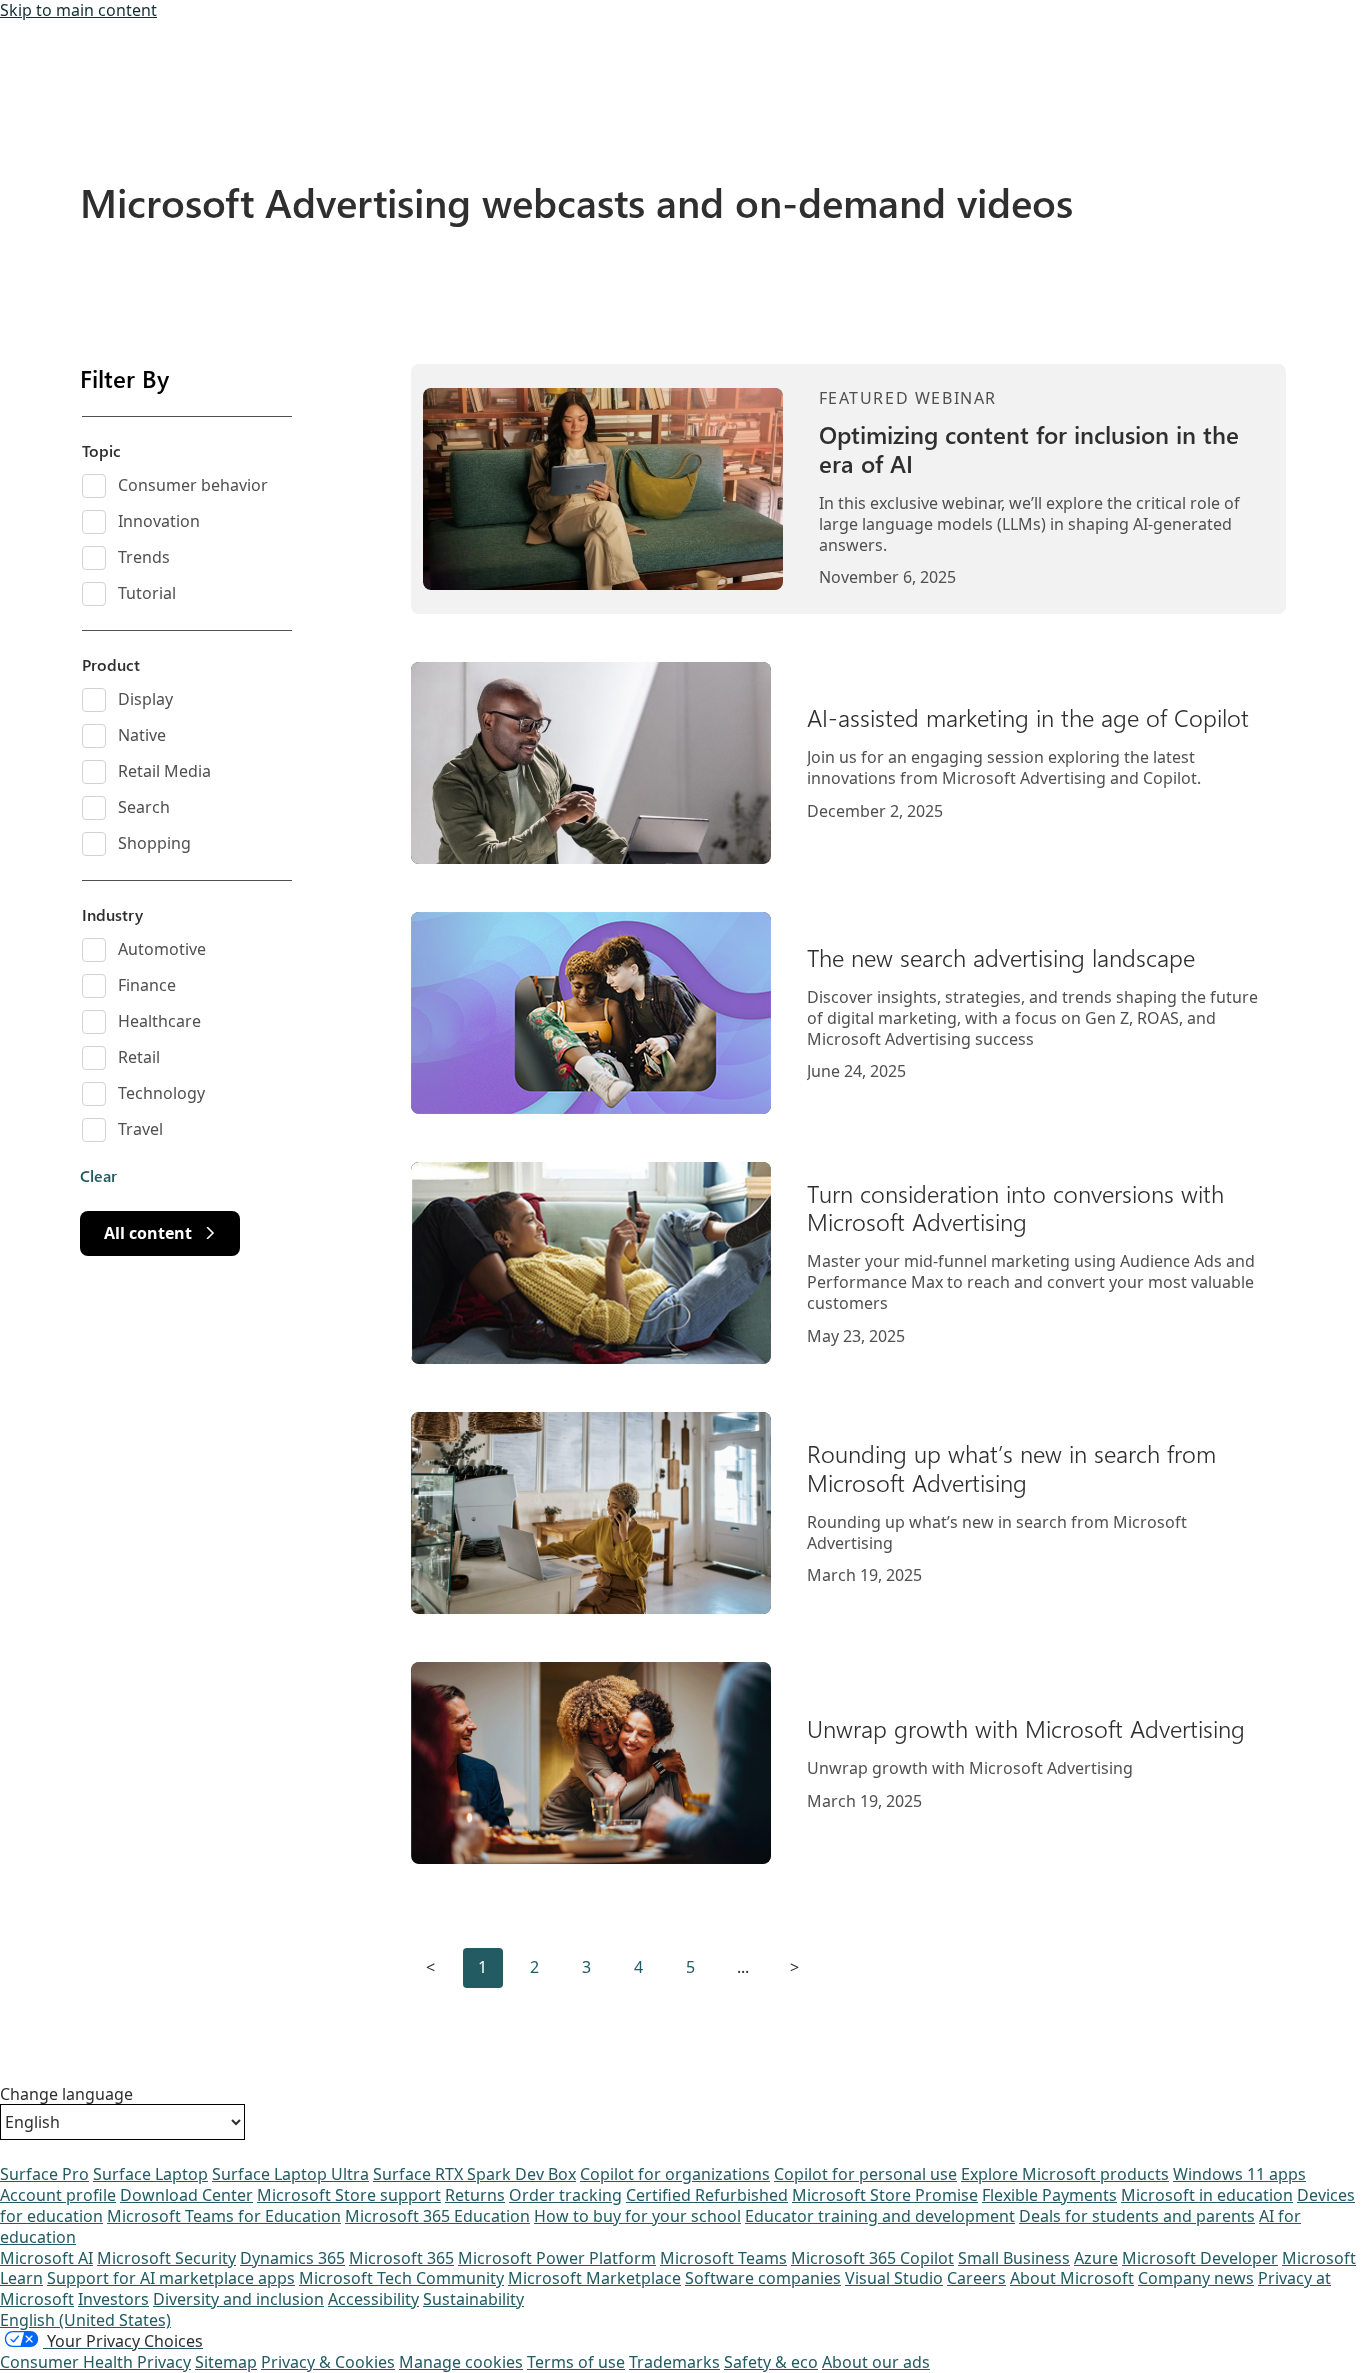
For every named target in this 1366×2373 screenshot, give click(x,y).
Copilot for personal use (865, 2174)
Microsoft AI (46, 2258)
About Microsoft (1072, 2278)
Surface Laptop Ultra (290, 2174)
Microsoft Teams (723, 2258)
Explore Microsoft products (1065, 2174)
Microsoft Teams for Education (224, 2216)
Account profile (58, 2195)
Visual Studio (894, 2278)
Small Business (1014, 2258)
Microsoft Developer (1200, 2258)
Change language (66, 2094)
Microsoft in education (1207, 2195)
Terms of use (576, 2362)
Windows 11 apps (1239, 2174)
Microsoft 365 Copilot (872, 2258)
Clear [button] (98, 1176)
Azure (1096, 2258)
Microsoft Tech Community (401, 2278)
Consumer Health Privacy (95, 2362)
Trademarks (674, 2362)
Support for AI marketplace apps (171, 2278)
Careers (976, 2278)
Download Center (186, 2195)
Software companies (763, 2278)
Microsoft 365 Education (437, 2216)
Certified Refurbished (707, 2195)
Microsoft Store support (349, 2195)
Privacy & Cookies (328, 2362)
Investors (113, 2299)
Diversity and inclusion (238, 2299)
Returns (475, 2195)
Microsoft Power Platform (557, 2258)
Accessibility (373, 2299)
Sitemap (226, 2362)
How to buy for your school (637, 2216)
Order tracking (565, 2195)
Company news (1196, 2278)
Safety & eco (771, 2362)
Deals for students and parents (1137, 2216)
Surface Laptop (150, 2174)
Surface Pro (44, 2174)
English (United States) (85, 2320)
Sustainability (473, 2299)
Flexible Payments (1049, 2195)
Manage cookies (461, 2362)
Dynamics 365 (292, 2258)
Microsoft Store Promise (885, 2195)
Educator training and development (880, 2216)
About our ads (876, 2362)
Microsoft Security (166, 2258)
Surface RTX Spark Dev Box (474, 2174)
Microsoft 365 (401, 2258)
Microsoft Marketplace (594, 2278)
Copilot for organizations (675, 2174)
